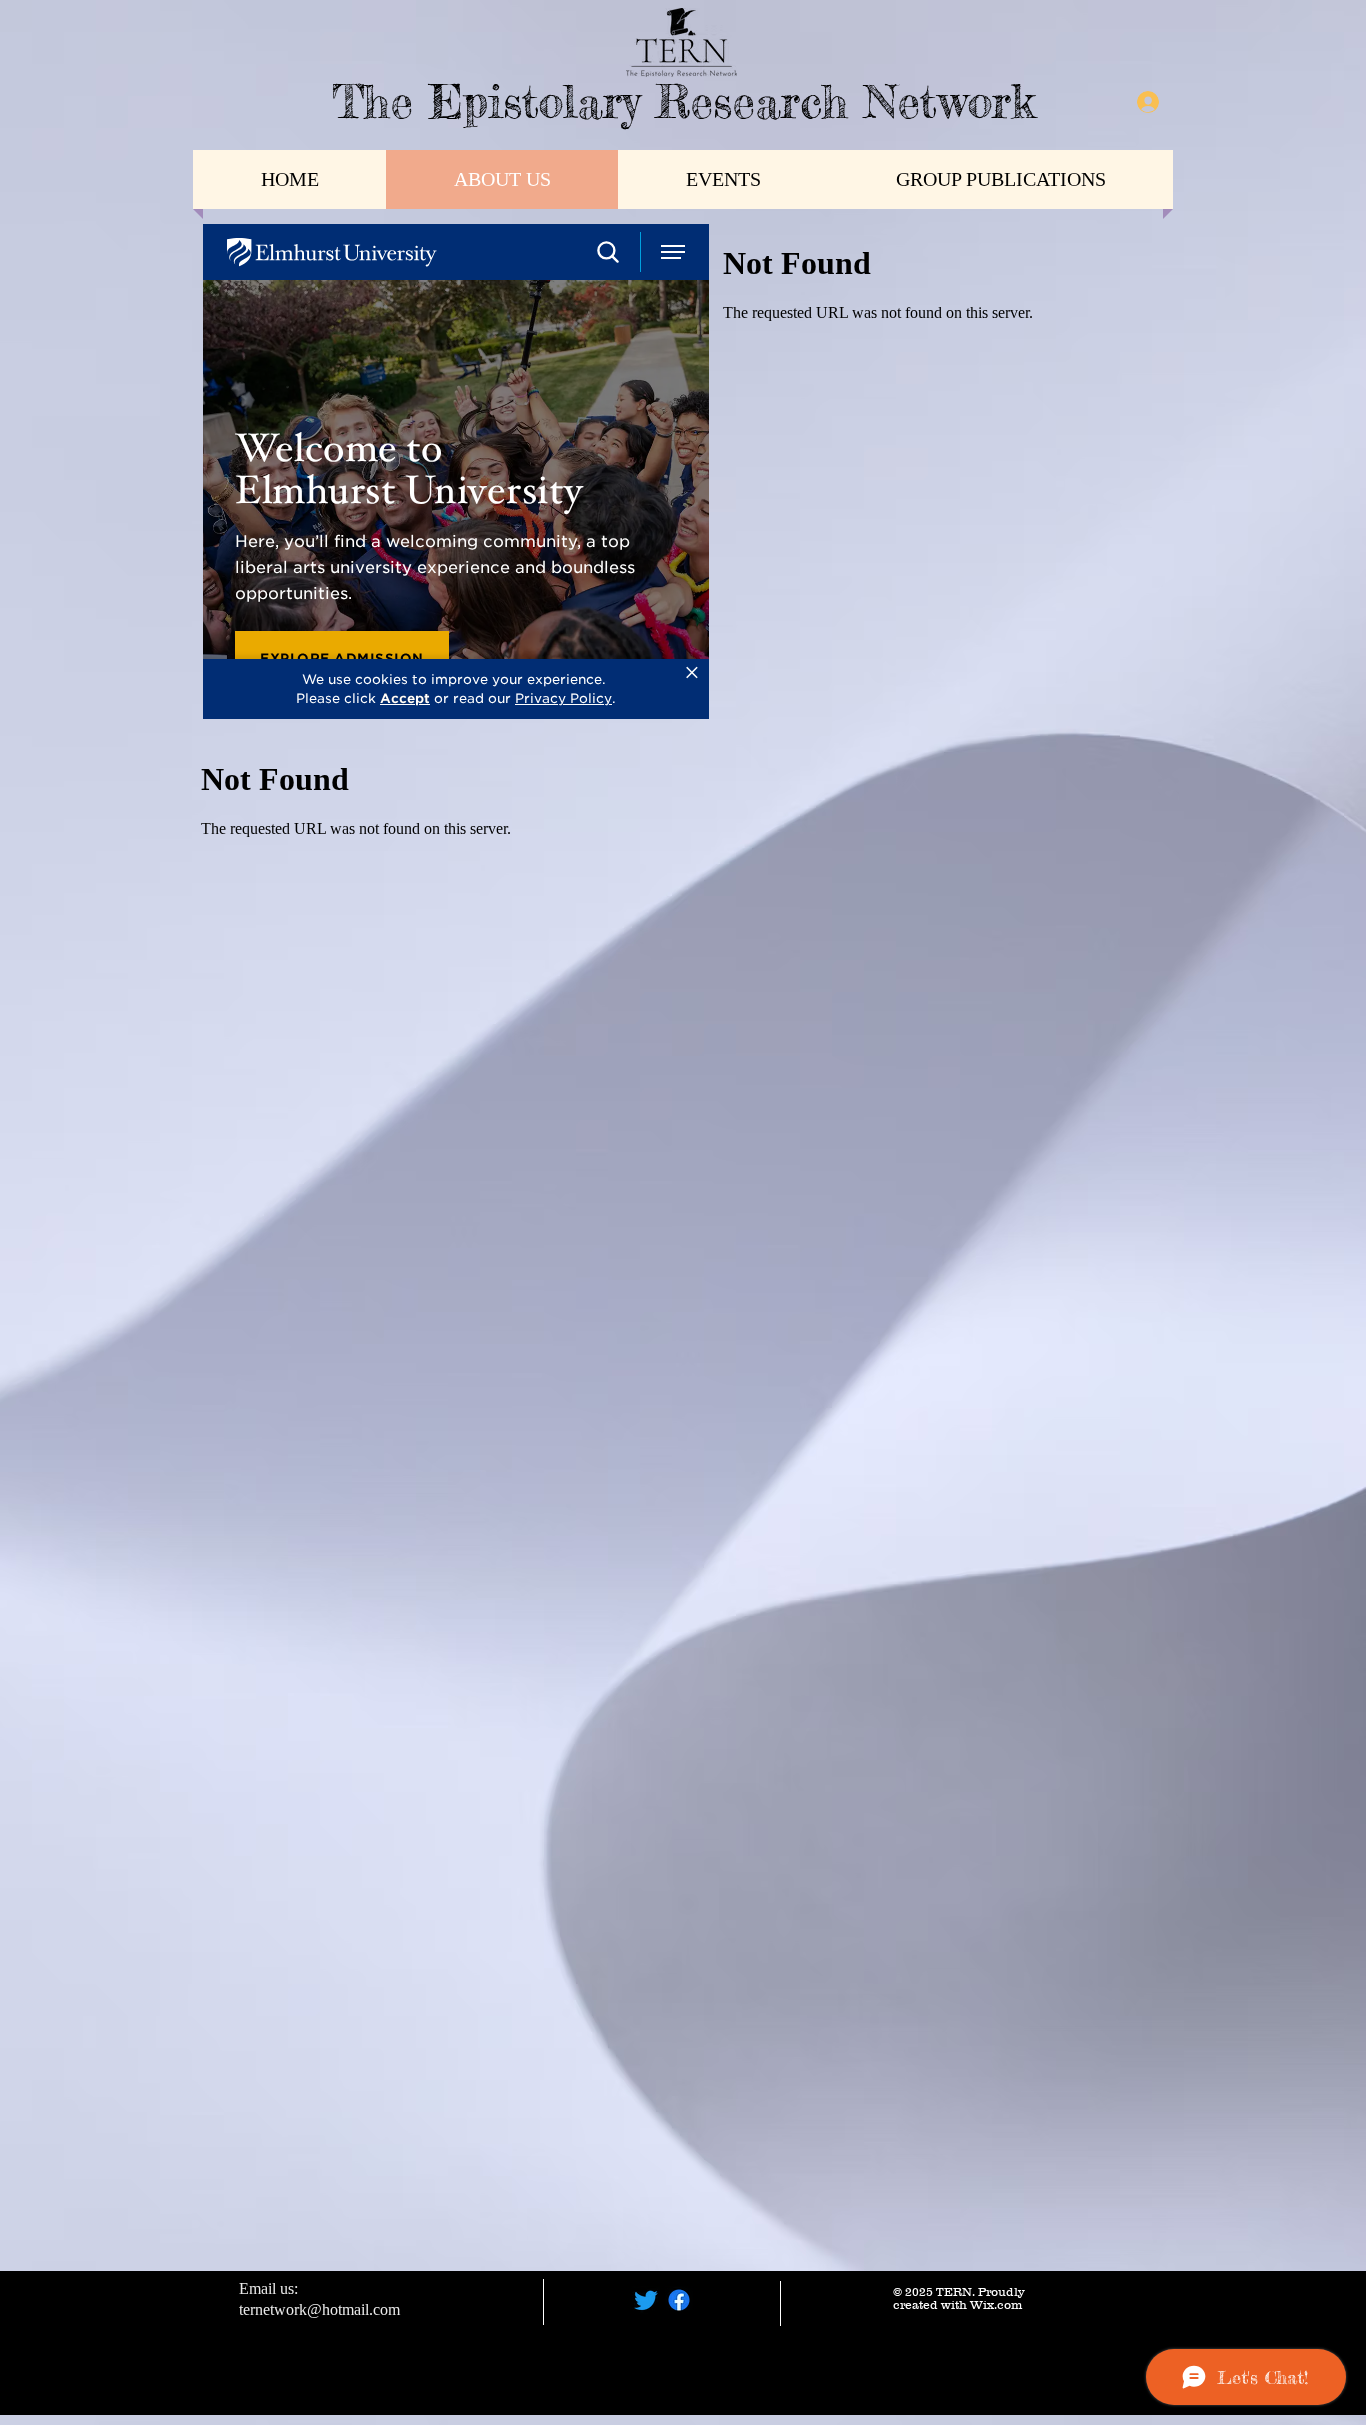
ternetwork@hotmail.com (319, 2309)
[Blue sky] (646, 2300)
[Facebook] (679, 2300)
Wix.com (996, 2304)
